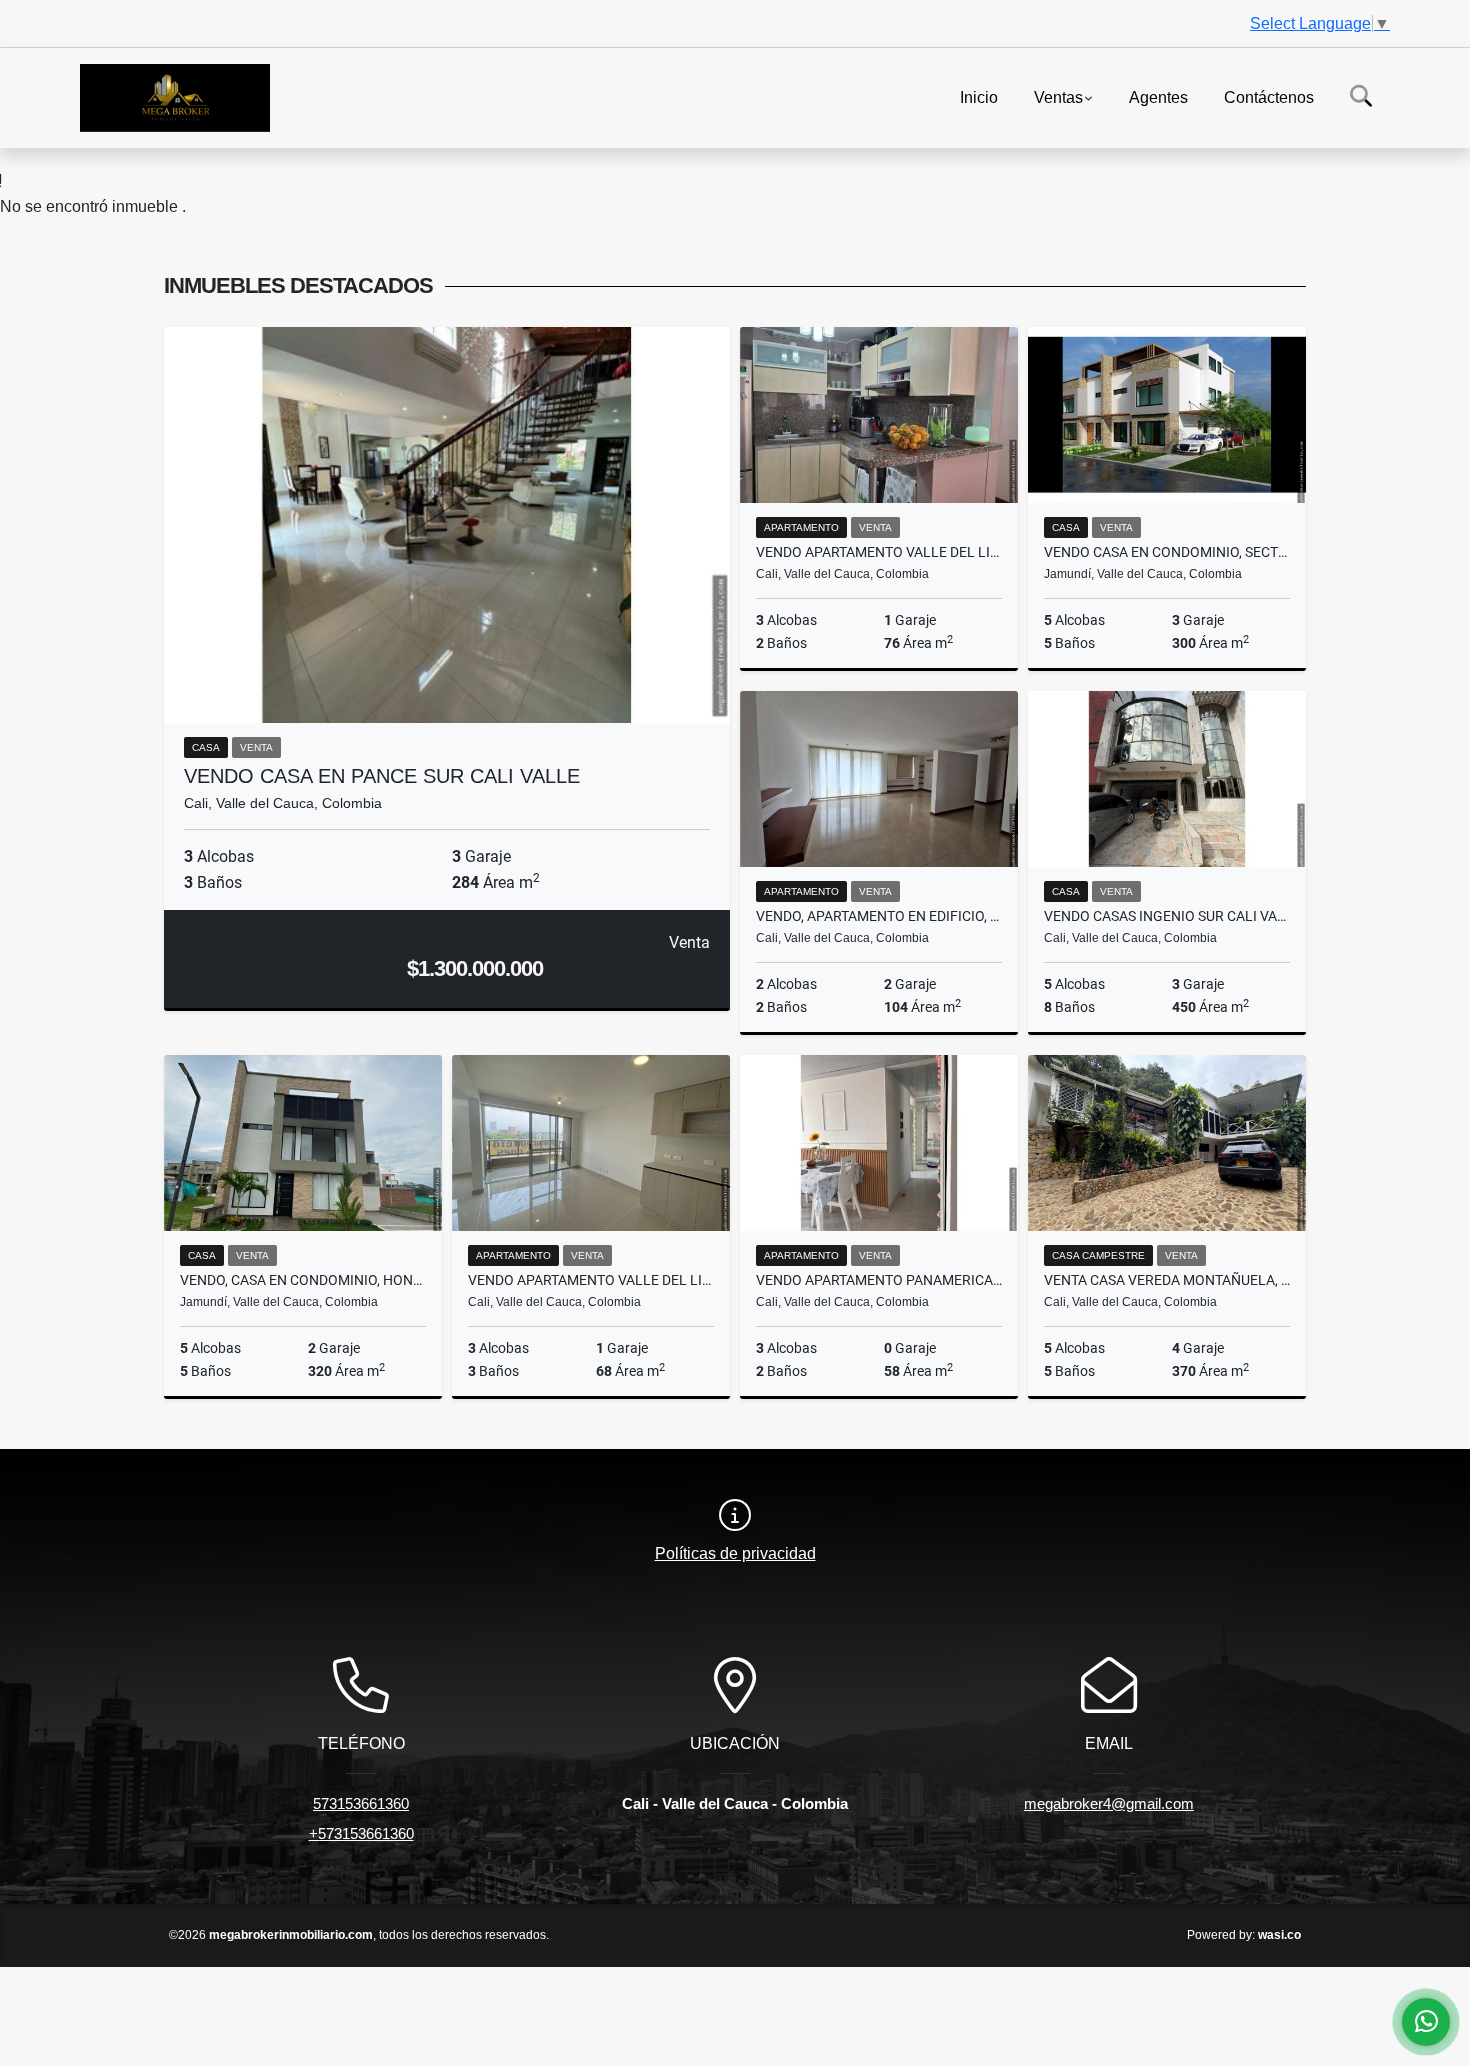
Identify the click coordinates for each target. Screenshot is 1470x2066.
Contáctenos (1269, 96)
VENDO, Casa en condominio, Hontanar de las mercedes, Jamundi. (303, 1280)
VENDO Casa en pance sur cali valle (382, 776)
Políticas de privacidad (735, 1553)
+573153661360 (361, 1833)
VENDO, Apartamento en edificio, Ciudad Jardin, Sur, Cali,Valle (879, 916)
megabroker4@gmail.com (1109, 1803)
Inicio (979, 96)
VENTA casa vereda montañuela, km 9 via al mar (1167, 1280)
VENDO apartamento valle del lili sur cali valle (879, 552)
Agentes (1158, 96)
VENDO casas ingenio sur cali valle (1167, 916)
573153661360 (361, 1803)
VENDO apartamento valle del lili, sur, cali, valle (591, 1280)
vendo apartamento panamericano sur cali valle (879, 1280)
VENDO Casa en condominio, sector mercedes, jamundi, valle (1167, 552)
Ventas (1058, 96)
